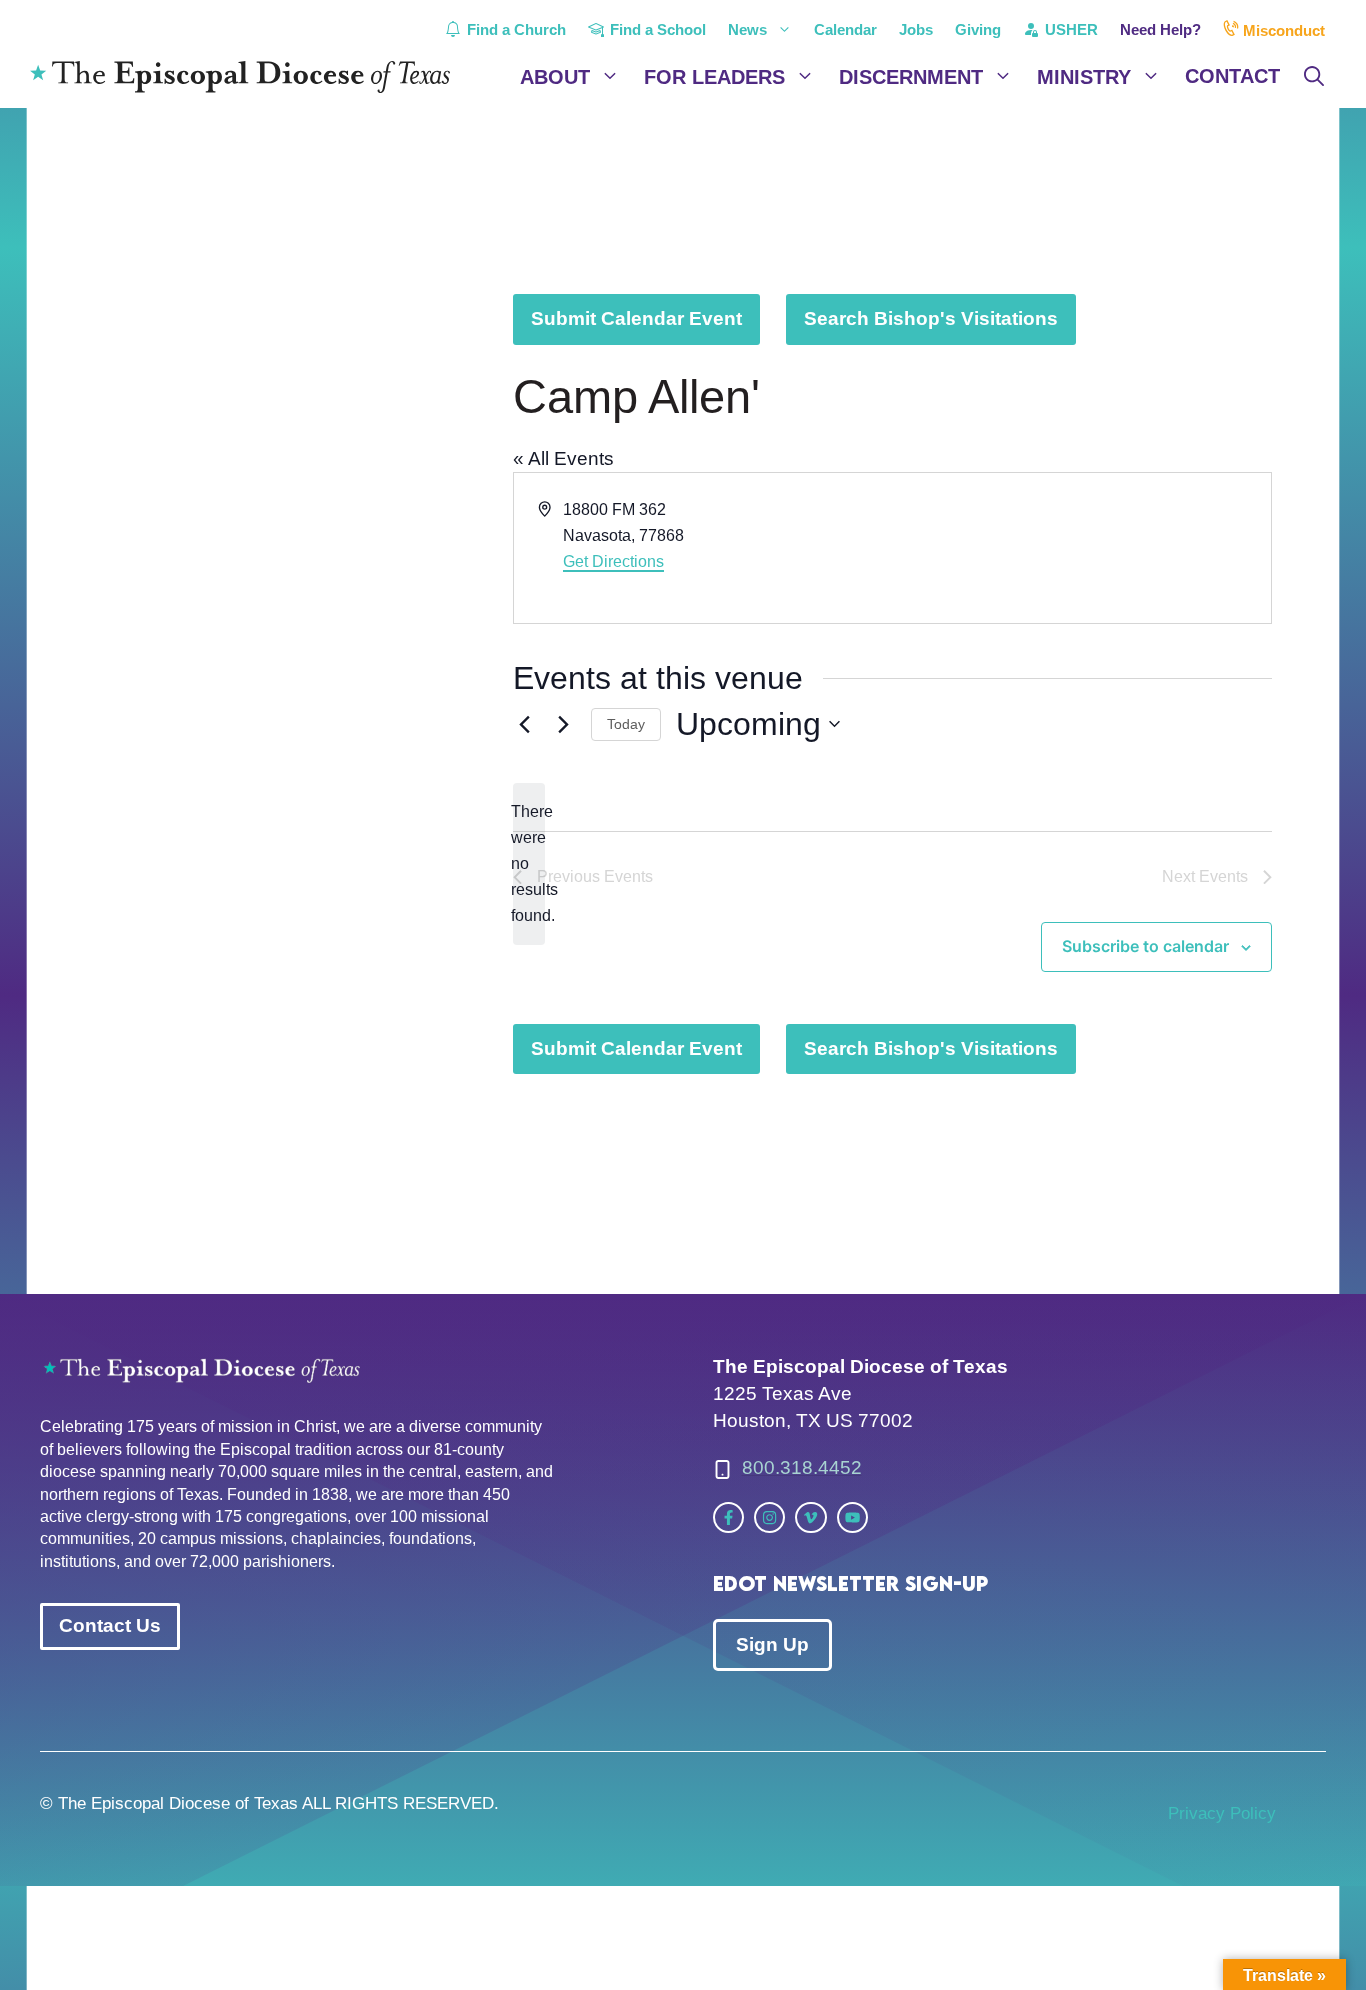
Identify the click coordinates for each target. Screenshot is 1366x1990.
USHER (1069, 29)
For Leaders (714, 77)
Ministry (1084, 77)
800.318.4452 (802, 1467)
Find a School (656, 29)
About (555, 77)
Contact (1232, 76)
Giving (978, 29)
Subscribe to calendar (1145, 946)
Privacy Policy (1222, 1813)
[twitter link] (728, 1517)
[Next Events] (564, 724)
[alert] (529, 864)
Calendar (845, 29)
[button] (1314, 77)
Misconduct (1282, 30)
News (747, 29)
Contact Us (110, 1625)
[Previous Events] (525, 724)
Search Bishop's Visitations (931, 318)
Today (626, 724)
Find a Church (514, 29)
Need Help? (1160, 29)
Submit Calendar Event (636, 318)
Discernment (911, 77)
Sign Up (772, 1644)
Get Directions (613, 561)
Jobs (916, 29)
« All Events (563, 458)
